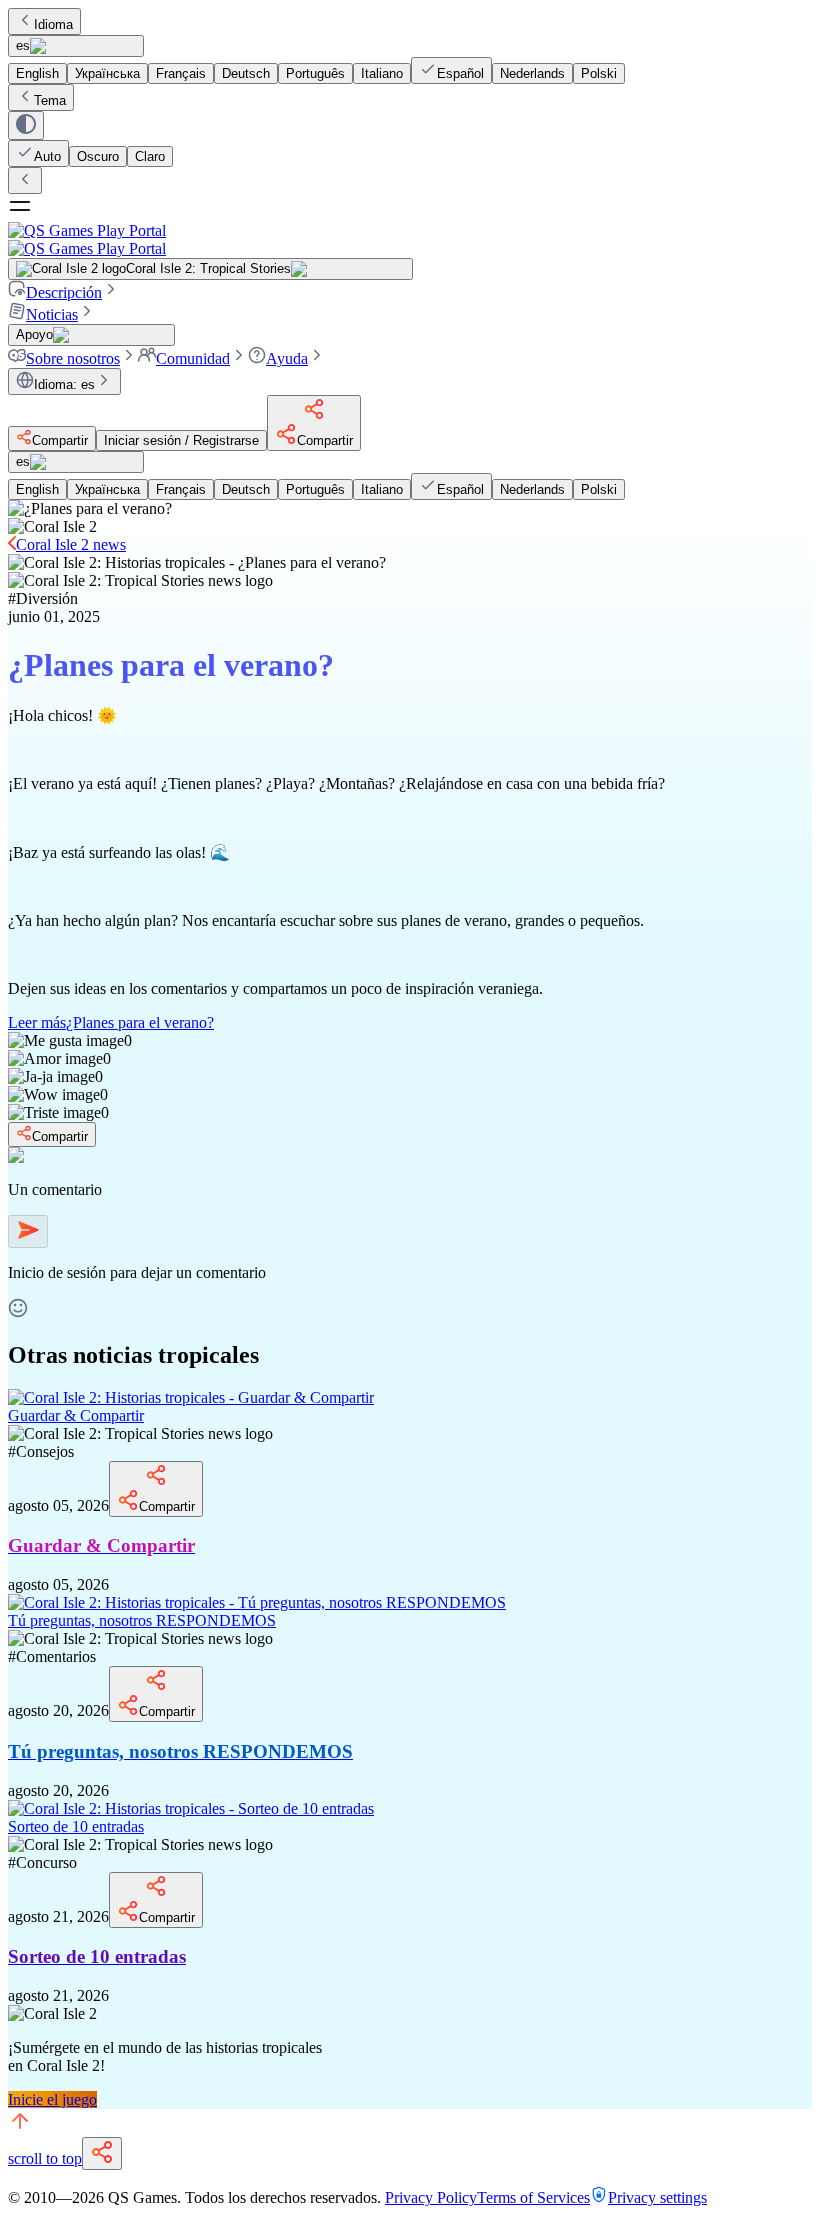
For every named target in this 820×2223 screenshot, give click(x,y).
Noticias (52, 314)
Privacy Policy (431, 2197)
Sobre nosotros (73, 358)
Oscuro (98, 156)
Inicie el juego (52, 2099)
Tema (50, 100)
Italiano (382, 73)
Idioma (53, 24)
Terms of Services (533, 2197)
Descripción (64, 292)
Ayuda (287, 358)
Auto (47, 156)
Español (460, 73)
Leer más (111, 1022)
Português (315, 73)
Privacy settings (657, 2197)
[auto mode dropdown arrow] (26, 125)
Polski (599, 73)
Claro (150, 156)
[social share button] (102, 2153)
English (37, 73)
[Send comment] (28, 1231)
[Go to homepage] (410, 239)
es (23, 45)
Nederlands (532, 73)
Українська (107, 73)
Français (181, 73)
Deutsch (246, 73)
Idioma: (64, 384)
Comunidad (193, 358)
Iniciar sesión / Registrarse (181, 440)
